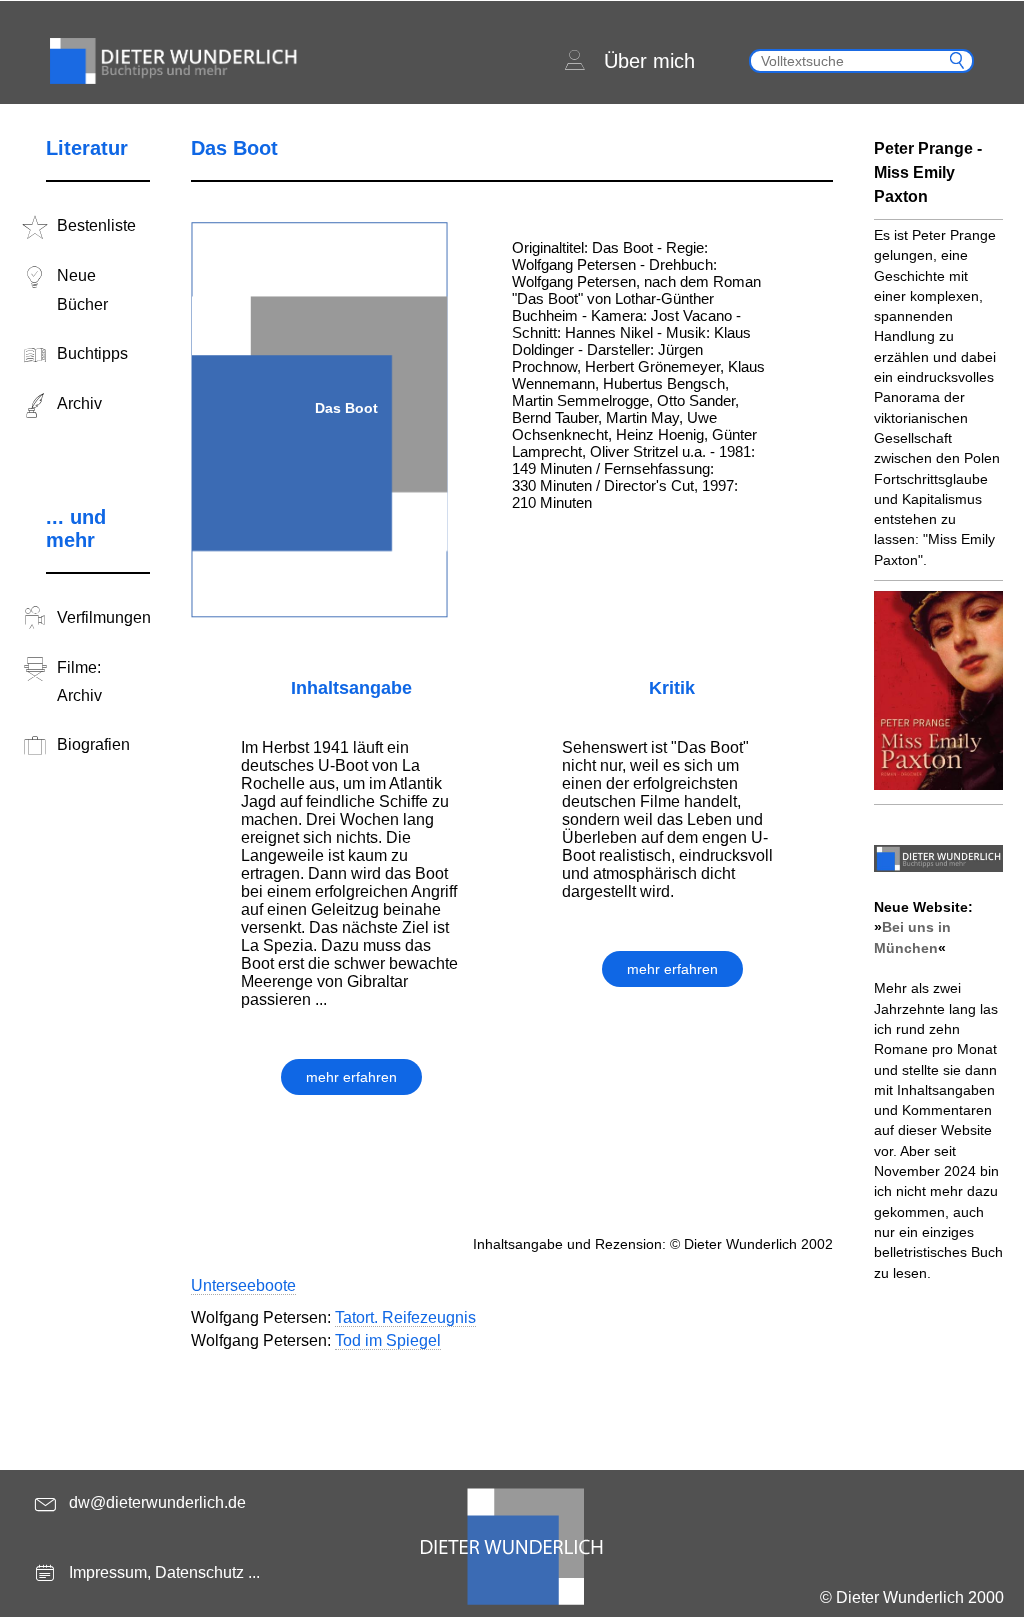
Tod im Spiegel (388, 1340)
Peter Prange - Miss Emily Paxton (928, 172)
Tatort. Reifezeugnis (405, 1317)
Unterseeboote (243, 1285)
